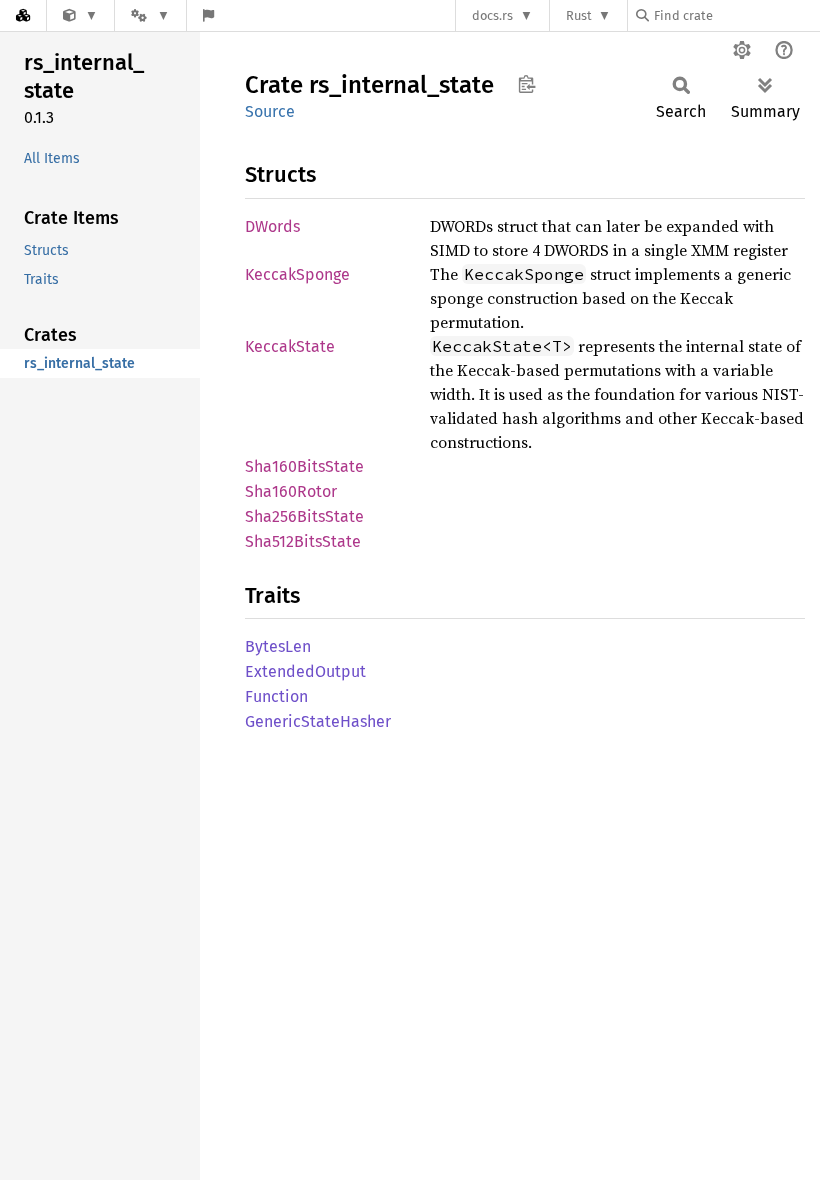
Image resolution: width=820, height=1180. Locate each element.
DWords (272, 226)
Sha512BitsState (303, 541)
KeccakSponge (297, 274)
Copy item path (526, 84)
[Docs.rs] (23, 15)
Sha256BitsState (304, 516)
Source (270, 111)
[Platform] (150, 15)
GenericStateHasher (318, 721)
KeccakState (290, 346)
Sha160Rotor (291, 491)
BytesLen (278, 646)
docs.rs (492, 15)
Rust (579, 15)
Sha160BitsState (304, 466)
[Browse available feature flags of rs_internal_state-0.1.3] (208, 15)
